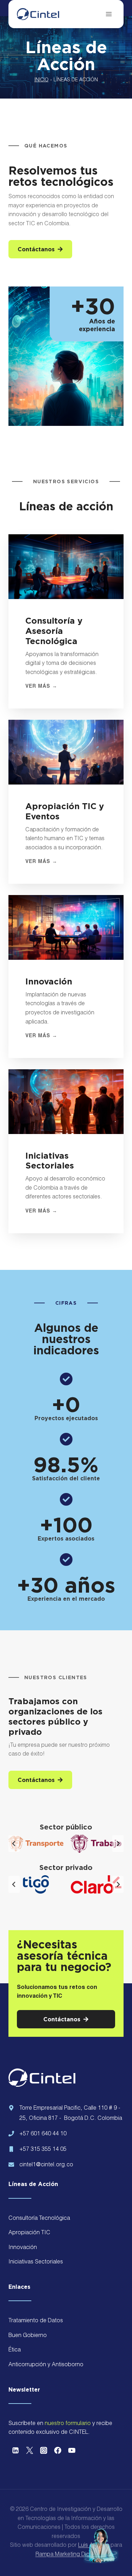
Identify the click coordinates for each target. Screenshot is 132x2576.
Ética (15, 2350)
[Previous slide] (14, 1844)
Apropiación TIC (29, 2233)
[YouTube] (72, 2450)
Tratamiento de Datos (36, 2321)
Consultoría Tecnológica (39, 2219)
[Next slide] (118, 1844)
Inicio (42, 80)
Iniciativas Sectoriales (36, 2262)
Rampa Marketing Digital (66, 2555)
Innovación (23, 2248)
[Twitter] (30, 2450)
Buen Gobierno (28, 2336)
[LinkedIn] (15, 2450)
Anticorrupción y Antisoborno (46, 2365)
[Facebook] (58, 2450)
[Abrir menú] (109, 14)
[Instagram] (44, 2450)
